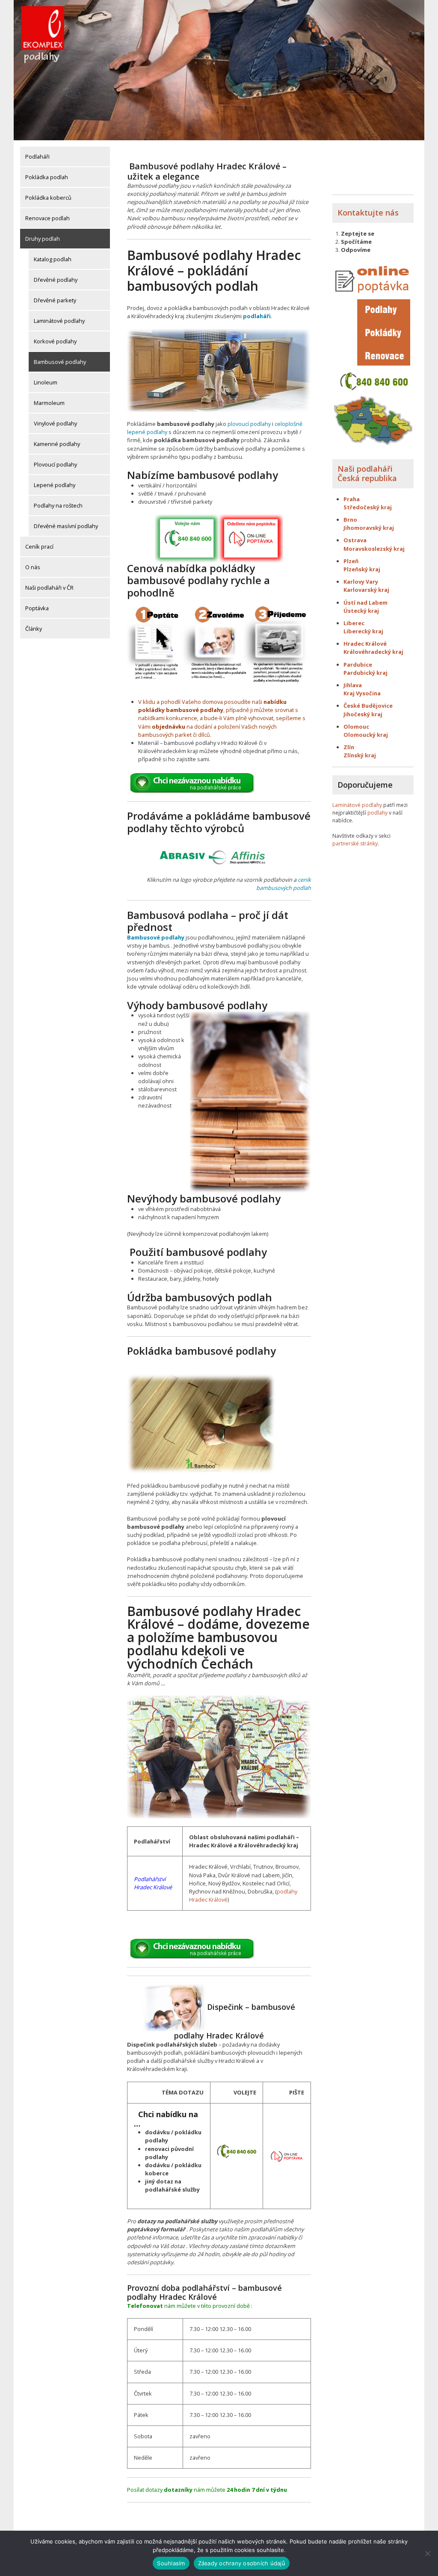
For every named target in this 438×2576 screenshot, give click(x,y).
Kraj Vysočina (362, 693)
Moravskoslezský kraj (375, 549)
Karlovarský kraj (366, 590)
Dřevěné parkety (55, 300)
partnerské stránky (355, 843)
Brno (350, 520)
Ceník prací (39, 547)
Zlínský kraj (360, 755)
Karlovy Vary (361, 582)
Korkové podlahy (55, 341)
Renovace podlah (47, 218)
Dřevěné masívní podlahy (66, 526)
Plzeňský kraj (362, 569)
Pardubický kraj (365, 673)
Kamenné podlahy (57, 444)
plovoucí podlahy (249, 424)
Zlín (349, 747)
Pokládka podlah (47, 177)
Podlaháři (37, 157)
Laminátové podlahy (59, 321)
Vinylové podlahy (55, 423)
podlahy (377, 813)
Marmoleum (49, 403)
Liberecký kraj (363, 631)
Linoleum (46, 382)
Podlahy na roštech (58, 505)
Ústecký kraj (361, 611)
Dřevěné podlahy (56, 280)
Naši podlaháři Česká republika (367, 473)
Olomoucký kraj (366, 735)
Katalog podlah (53, 259)
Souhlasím (171, 2563)
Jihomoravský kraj (369, 528)
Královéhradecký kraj (373, 652)
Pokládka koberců (48, 198)
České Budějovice (368, 706)
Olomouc (356, 727)
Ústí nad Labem (365, 603)
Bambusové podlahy (60, 362)
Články (34, 629)
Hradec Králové (365, 644)
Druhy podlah (43, 239)
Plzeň (351, 561)
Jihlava (353, 685)
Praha (352, 499)
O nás (33, 567)
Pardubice (358, 665)
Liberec (354, 623)
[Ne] (427, 2553)
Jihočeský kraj (363, 714)
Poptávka (37, 608)
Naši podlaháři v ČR (49, 588)
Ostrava (355, 540)
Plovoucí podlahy (55, 464)
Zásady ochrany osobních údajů (242, 2563)
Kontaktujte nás (368, 213)
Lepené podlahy (55, 485)
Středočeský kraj (368, 507)
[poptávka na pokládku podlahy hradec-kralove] (287, 2155)
